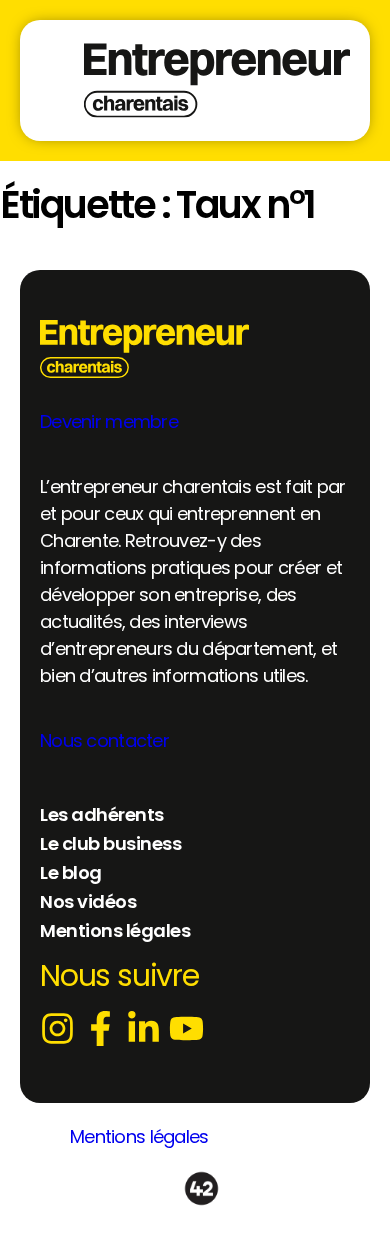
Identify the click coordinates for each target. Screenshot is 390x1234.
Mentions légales (139, 1136)
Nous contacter (104, 740)
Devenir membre (109, 421)
